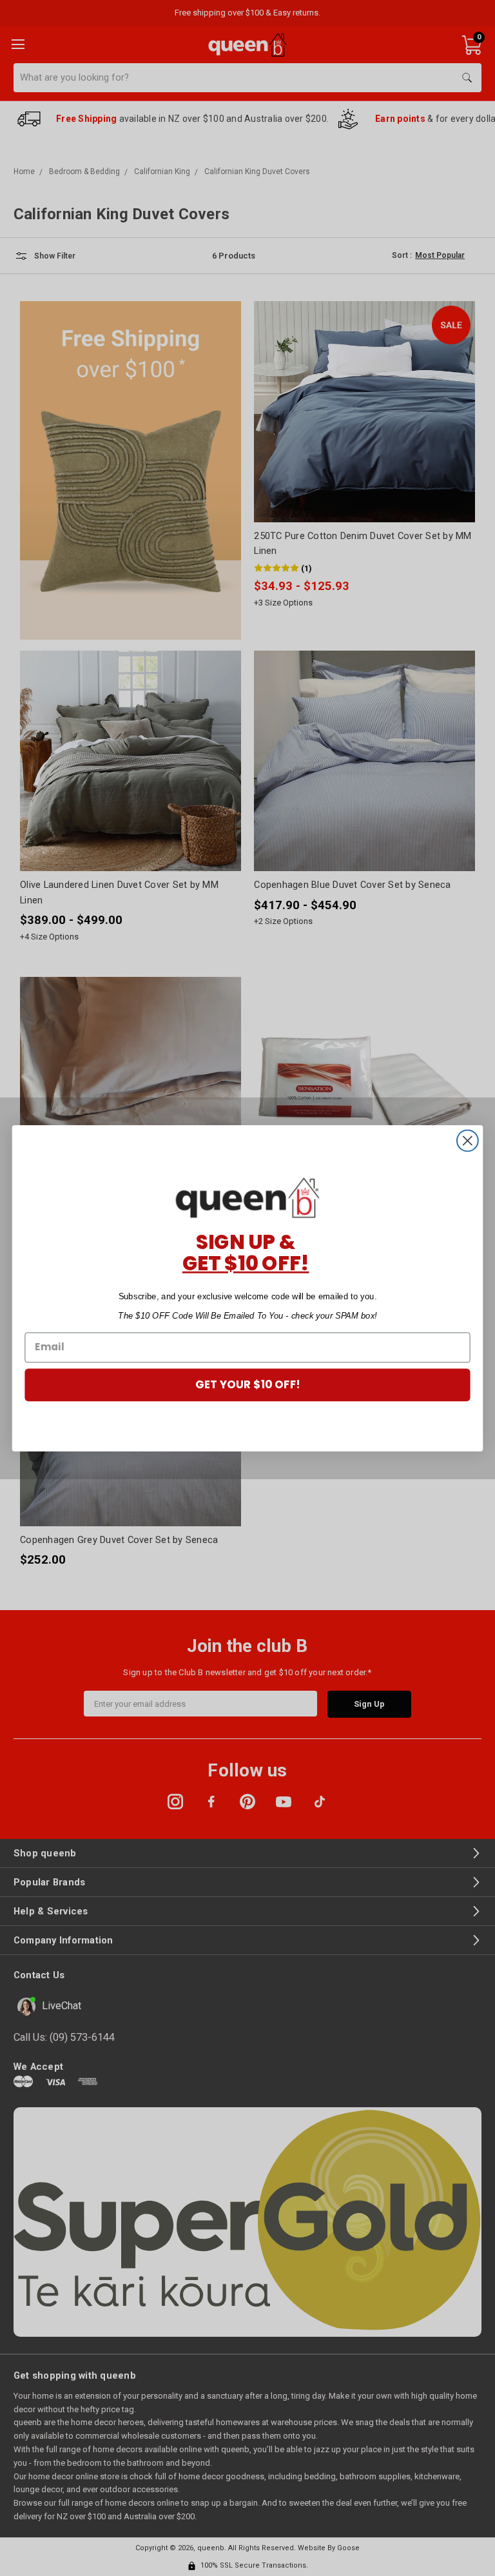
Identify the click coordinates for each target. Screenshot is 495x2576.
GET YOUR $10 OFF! (248, 1384)
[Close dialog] (468, 1140)
